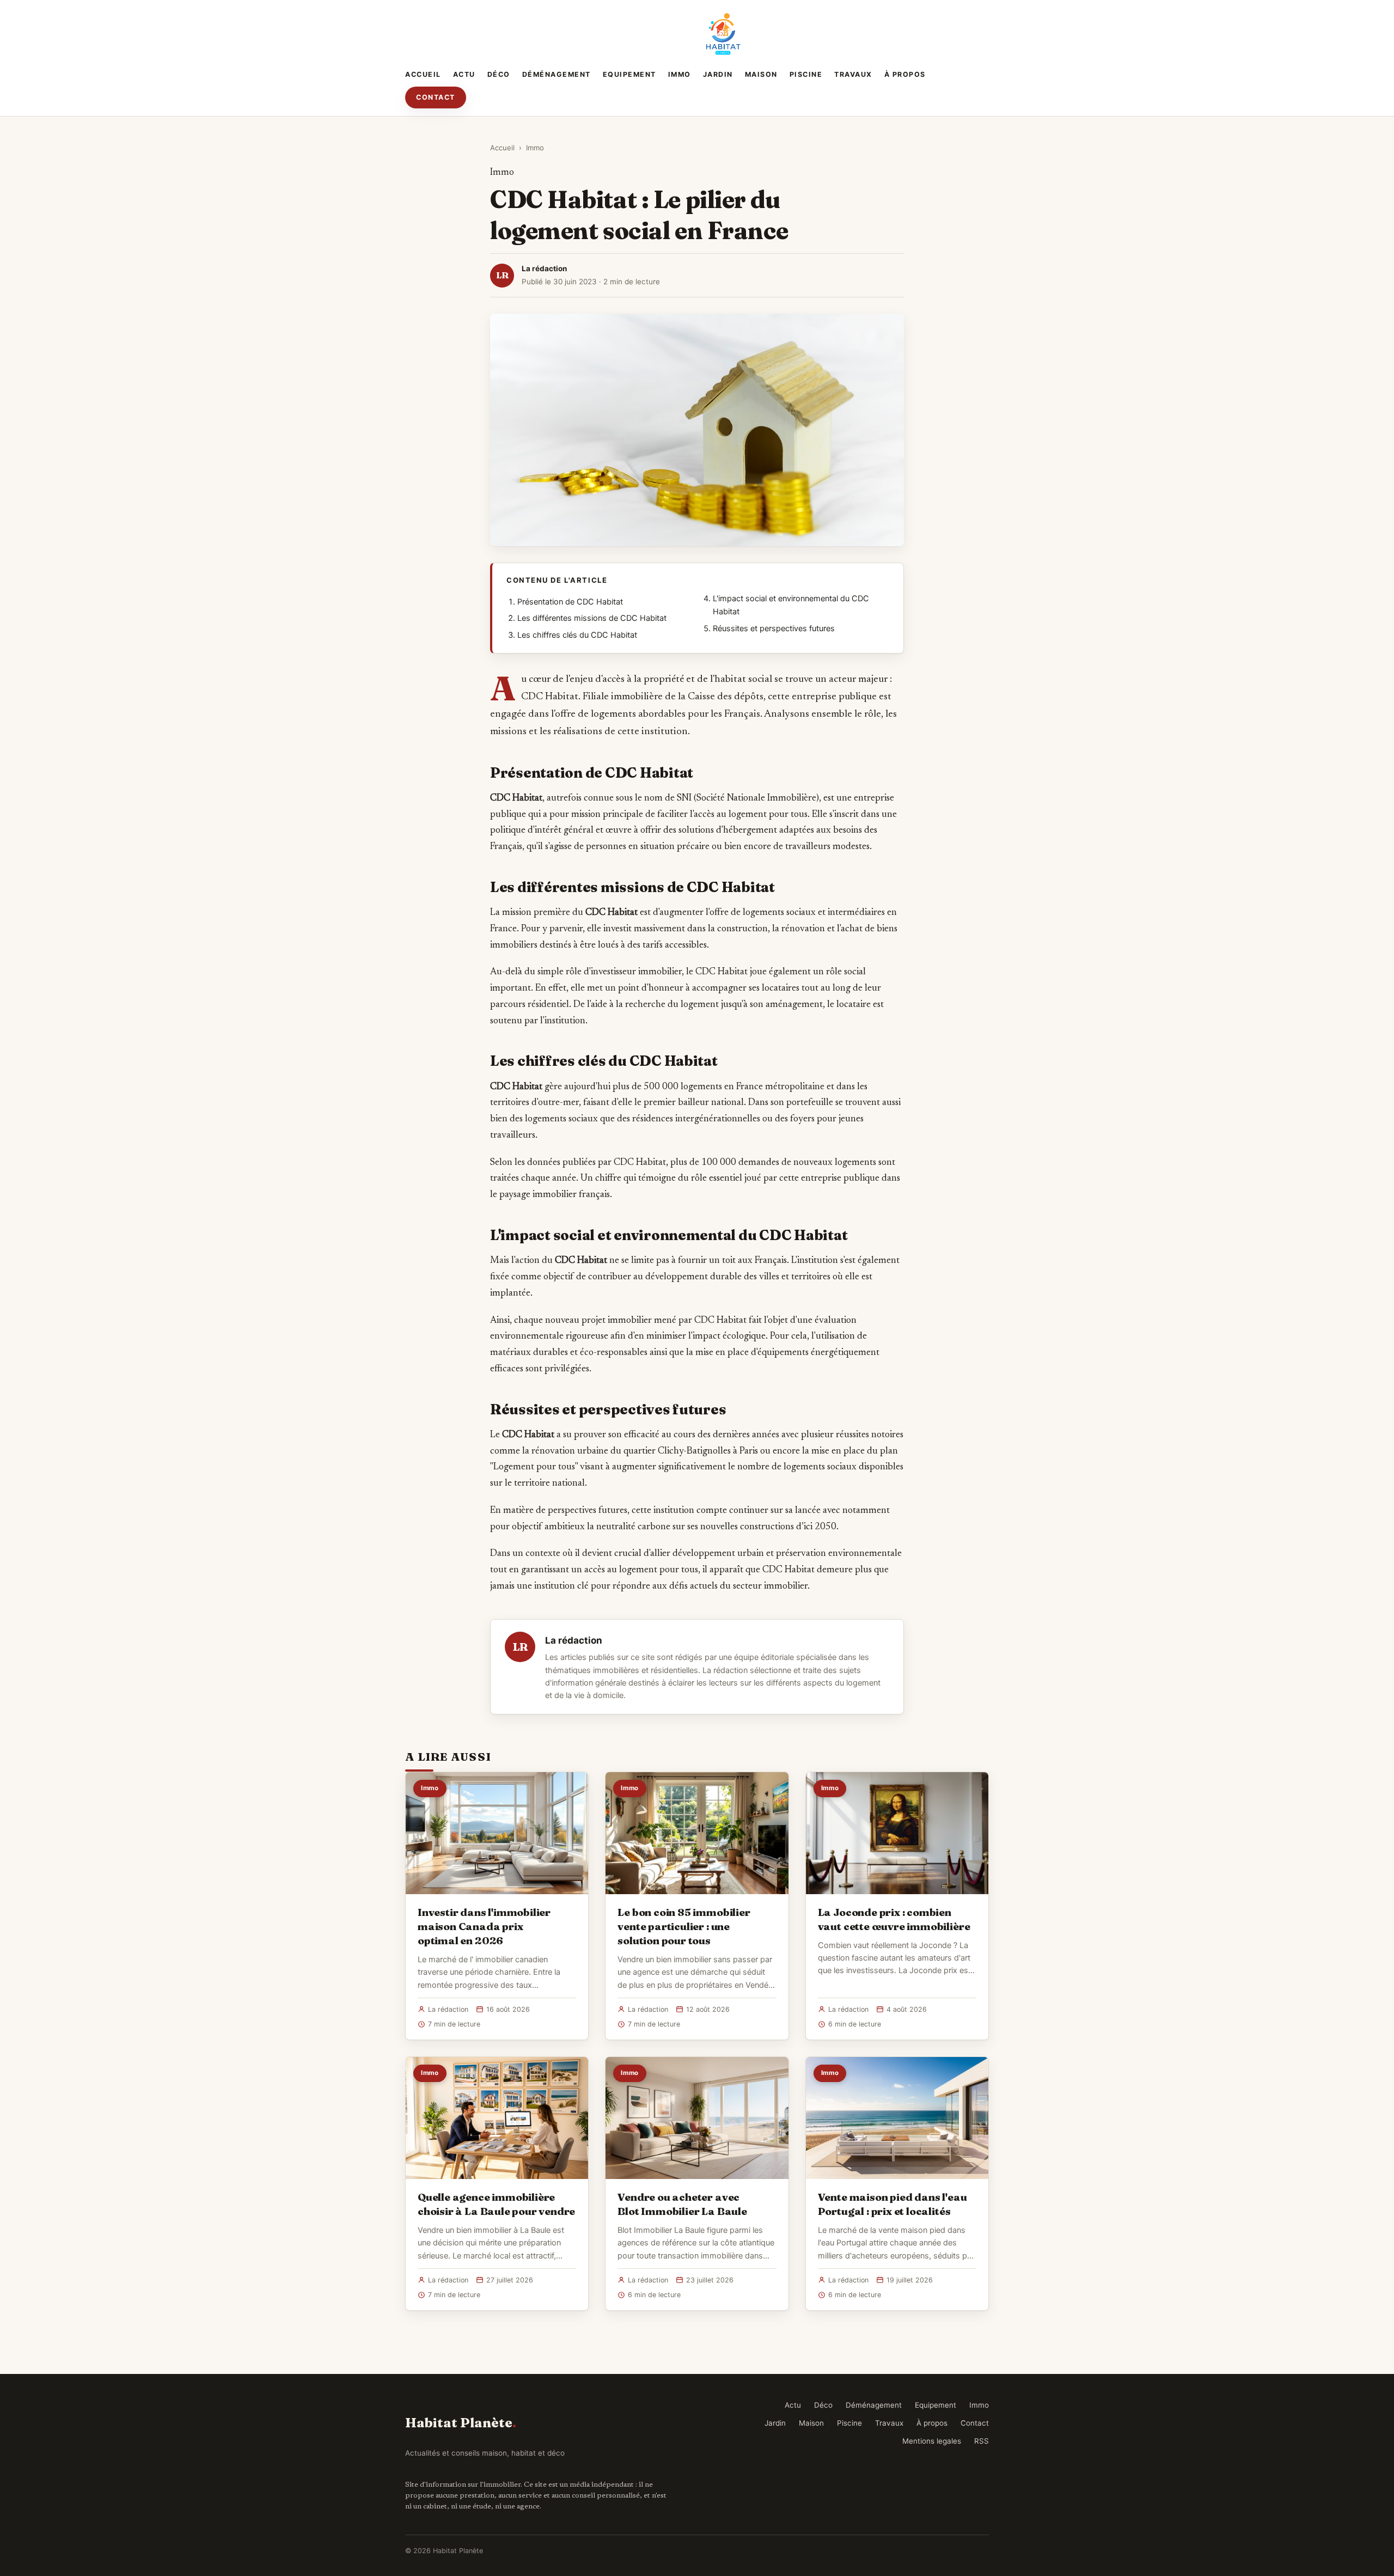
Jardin (718, 74)
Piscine (806, 74)
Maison (761, 74)
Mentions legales (932, 2441)
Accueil (423, 74)
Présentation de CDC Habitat (570, 602)
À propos (905, 74)
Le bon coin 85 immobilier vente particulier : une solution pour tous (684, 1926)
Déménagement (557, 74)
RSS (982, 2441)
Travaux (853, 74)
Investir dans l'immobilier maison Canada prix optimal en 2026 (484, 1926)
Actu (464, 74)
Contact (436, 97)
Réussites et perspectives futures (774, 628)
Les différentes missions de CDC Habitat (592, 618)
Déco (499, 74)
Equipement (629, 74)
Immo (680, 74)
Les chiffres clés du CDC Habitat (577, 635)
